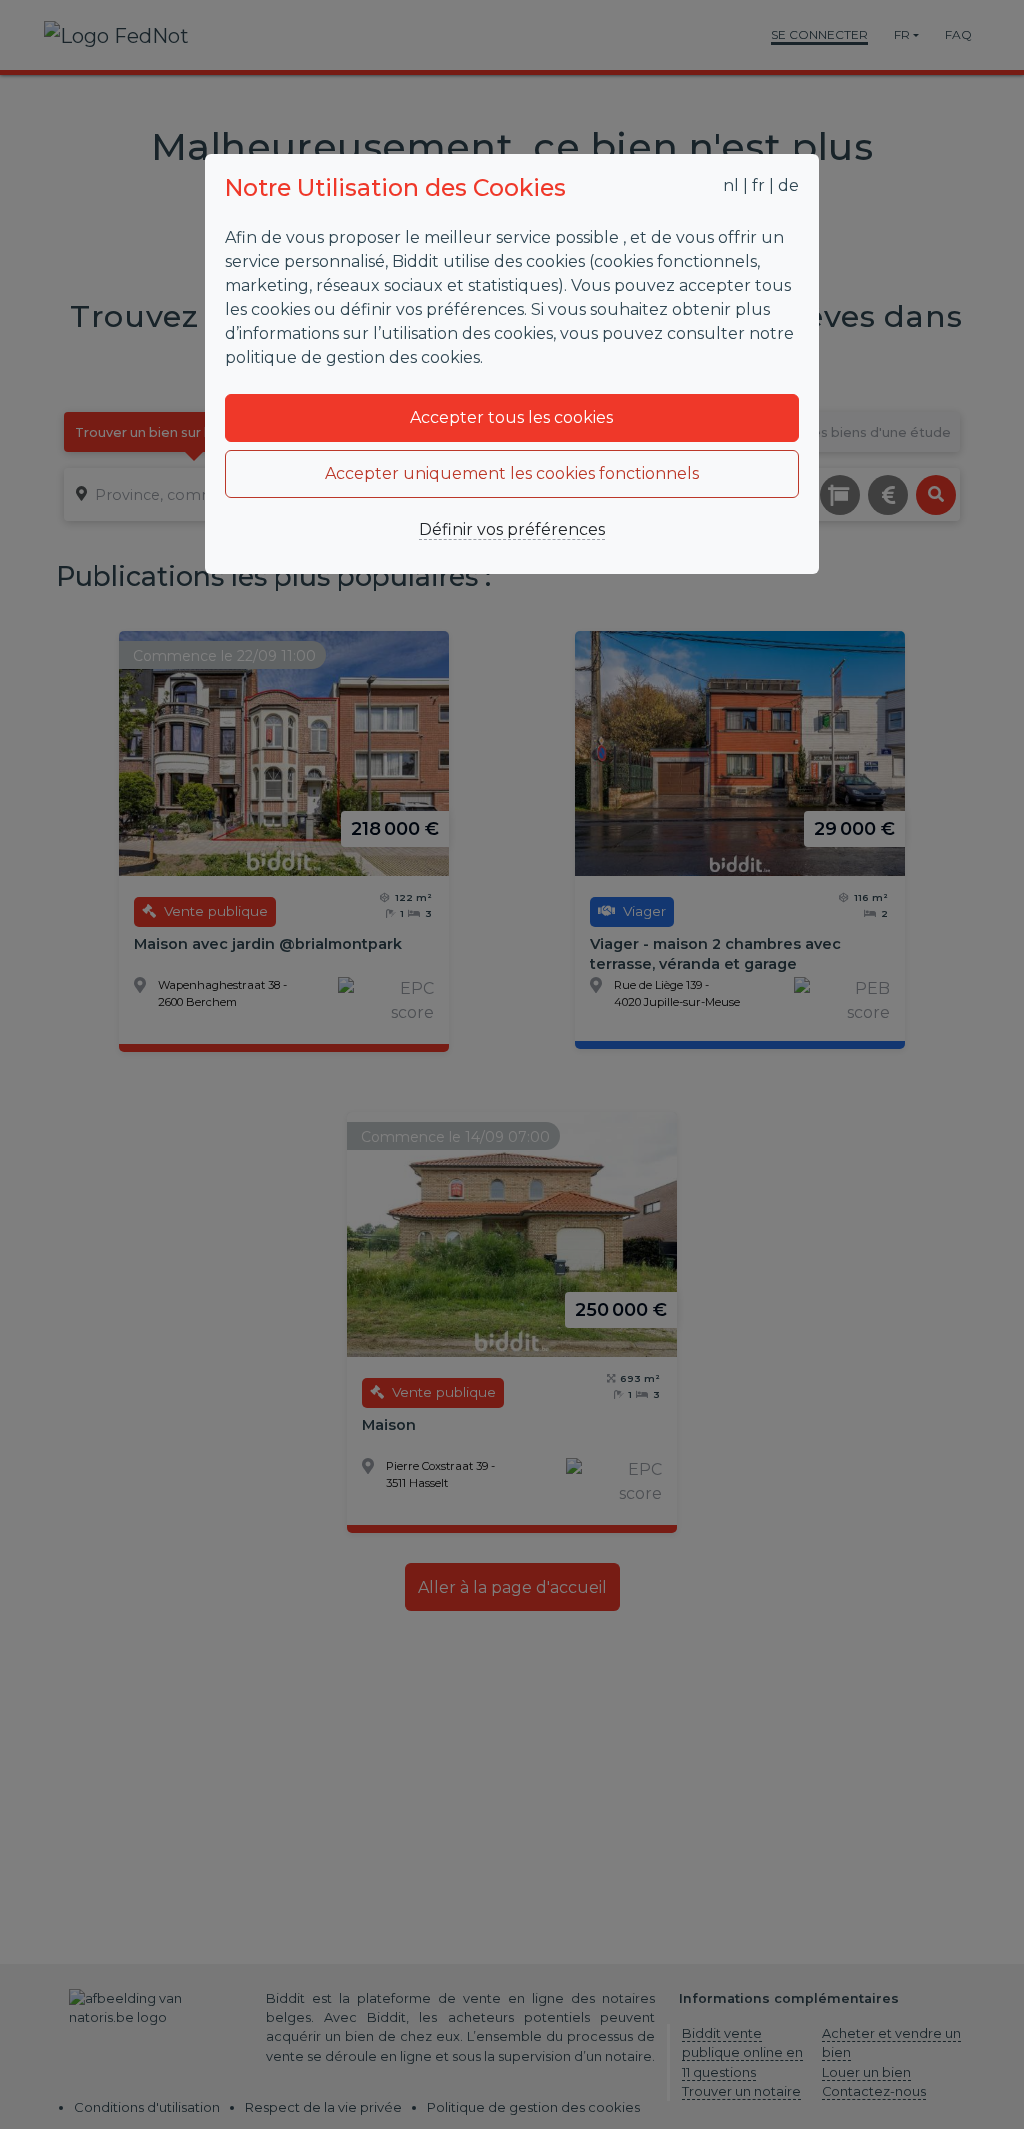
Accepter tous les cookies (511, 417)
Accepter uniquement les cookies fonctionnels (512, 473)
